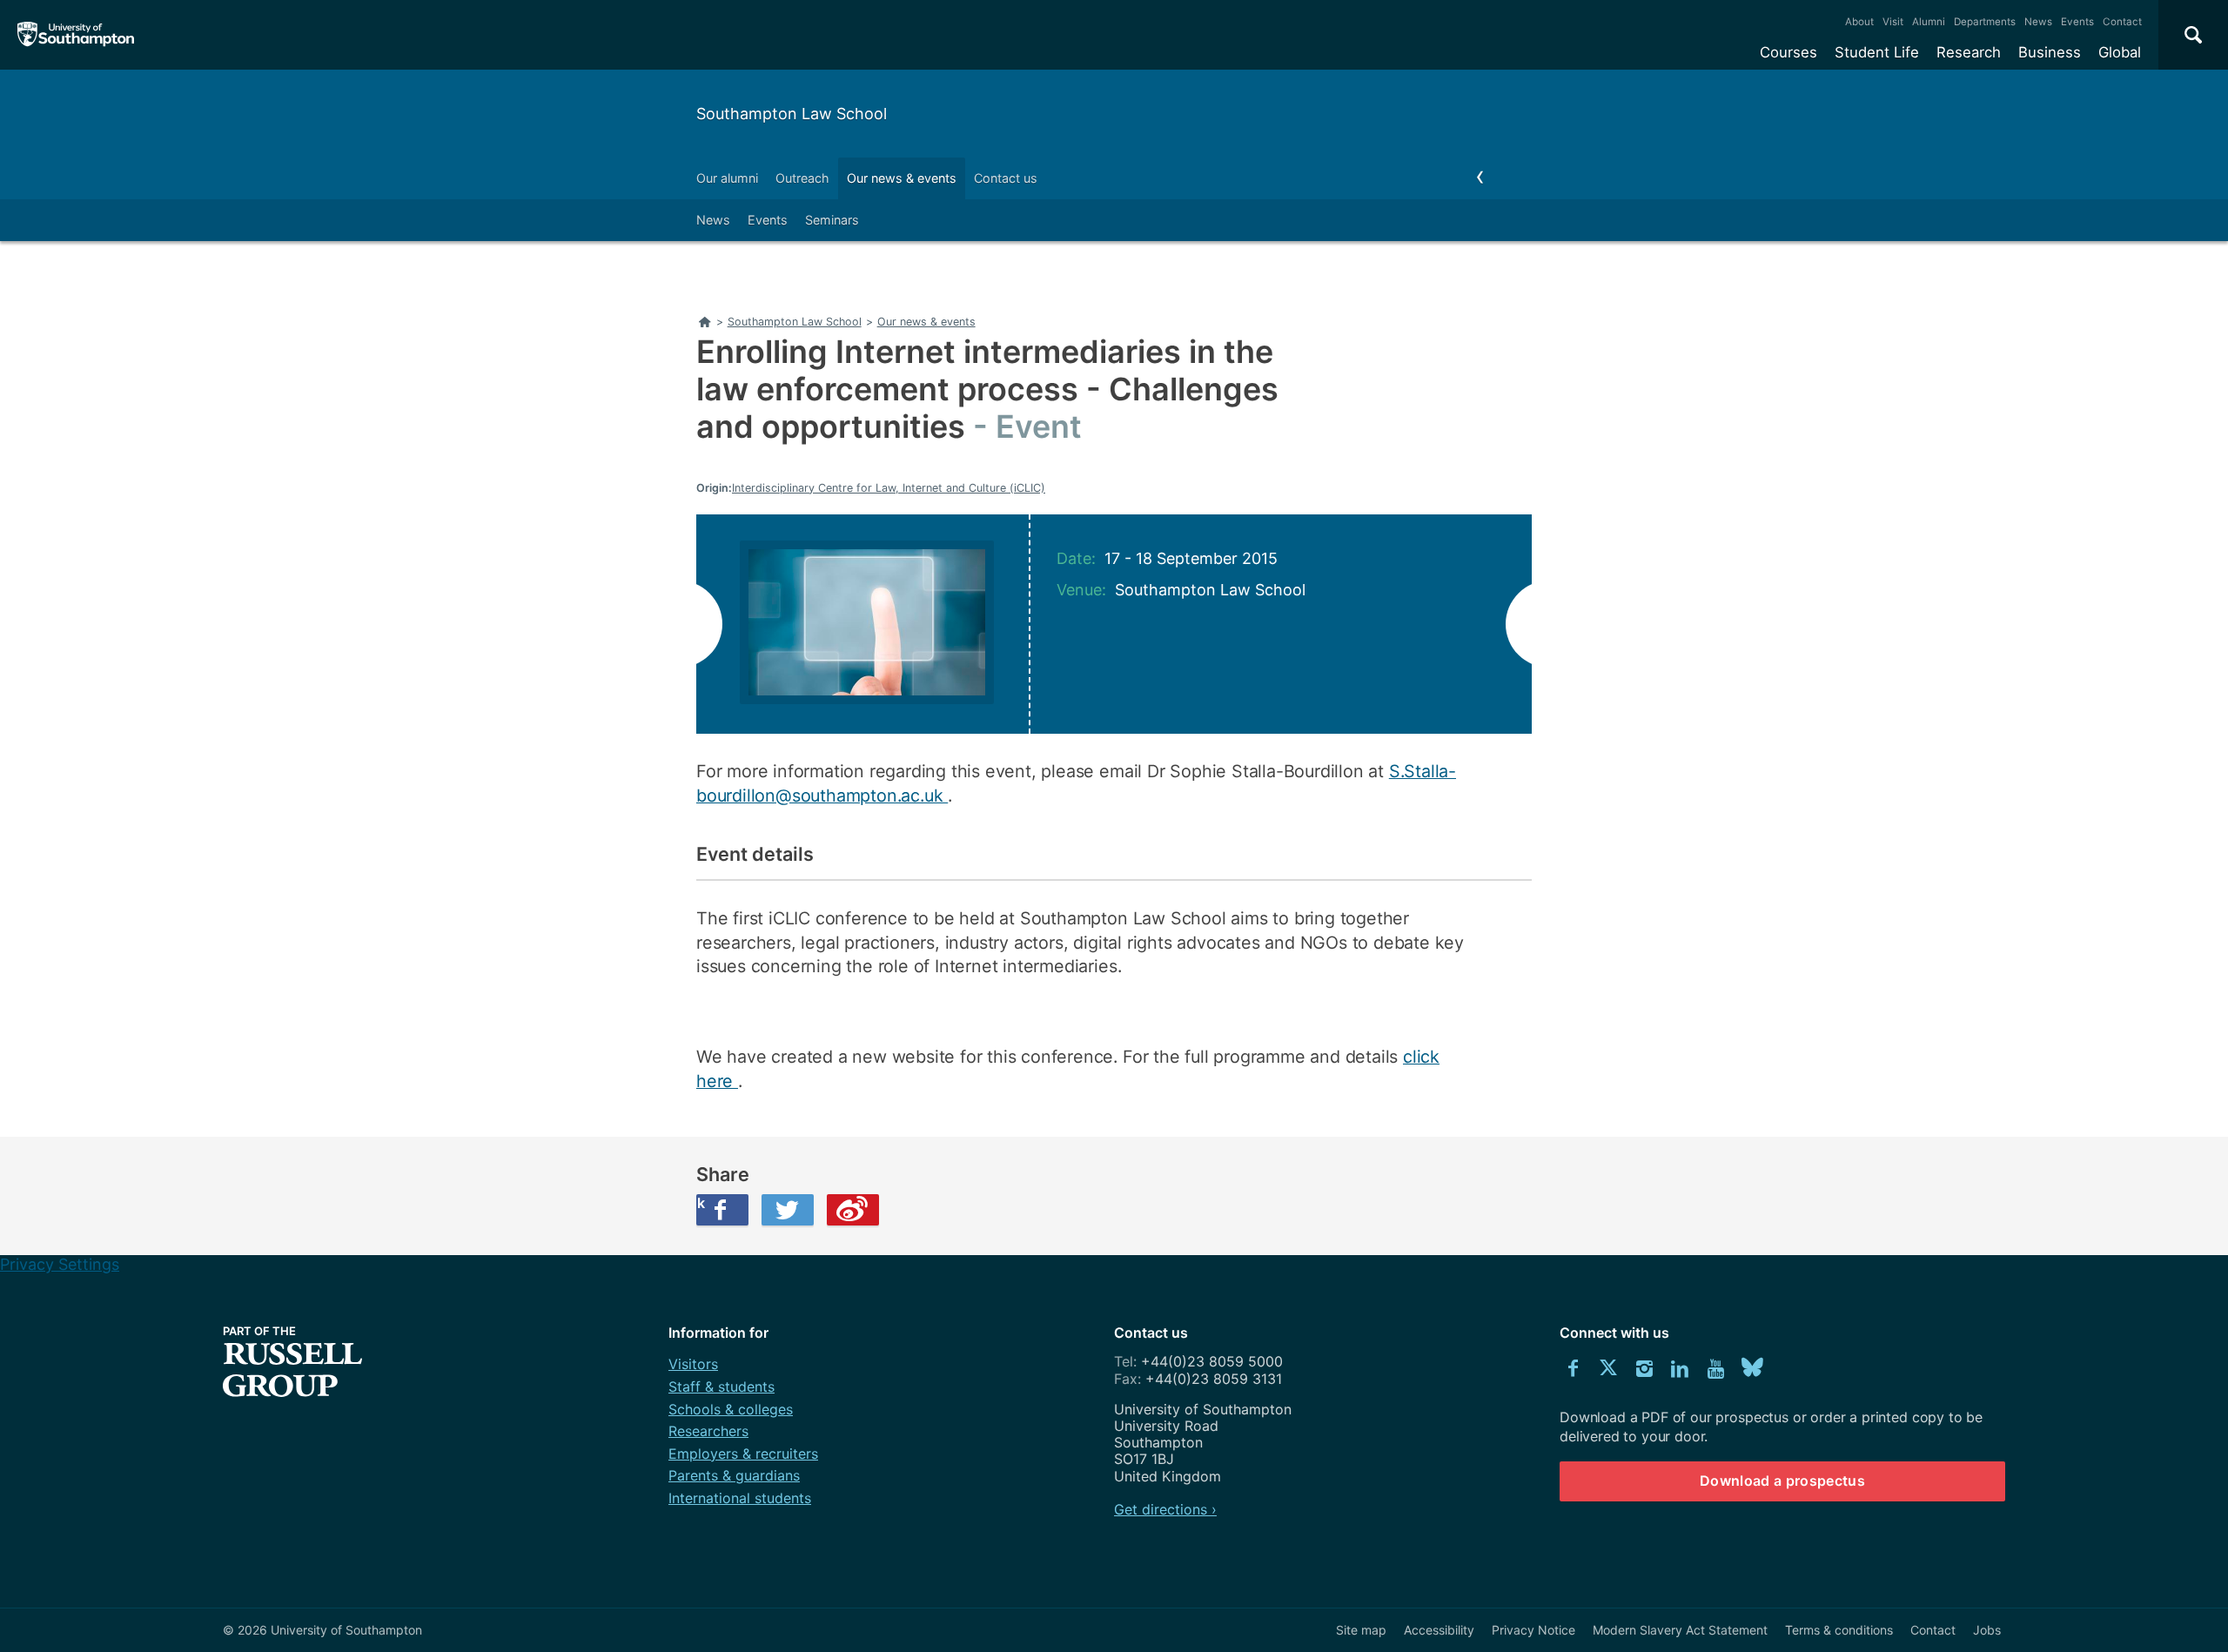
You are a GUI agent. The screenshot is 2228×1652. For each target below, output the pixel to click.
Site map (1361, 1630)
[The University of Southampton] (76, 35)
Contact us (1006, 178)
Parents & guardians (734, 1475)
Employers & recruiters (743, 1454)
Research (1969, 52)
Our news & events (902, 178)
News (2038, 22)
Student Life (1877, 52)
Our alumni (727, 178)
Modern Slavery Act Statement (1680, 1630)
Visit (1893, 22)
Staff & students (721, 1387)
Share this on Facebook (701, 1203)
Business (2050, 52)
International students (740, 1498)
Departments (1985, 22)
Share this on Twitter (788, 1210)
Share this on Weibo (853, 1210)
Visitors (693, 1364)
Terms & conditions (1839, 1630)
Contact (2122, 22)
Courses (1788, 52)
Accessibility (1439, 1630)
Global (2120, 52)
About (1859, 22)
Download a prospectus (1782, 1481)
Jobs (1987, 1630)
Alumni (1929, 22)
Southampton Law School (792, 114)
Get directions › (1165, 1509)
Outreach (802, 178)
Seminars (832, 220)
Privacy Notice (1533, 1630)
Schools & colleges (731, 1409)
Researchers (708, 1431)
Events (2077, 22)
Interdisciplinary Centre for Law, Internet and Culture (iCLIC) (889, 488)
